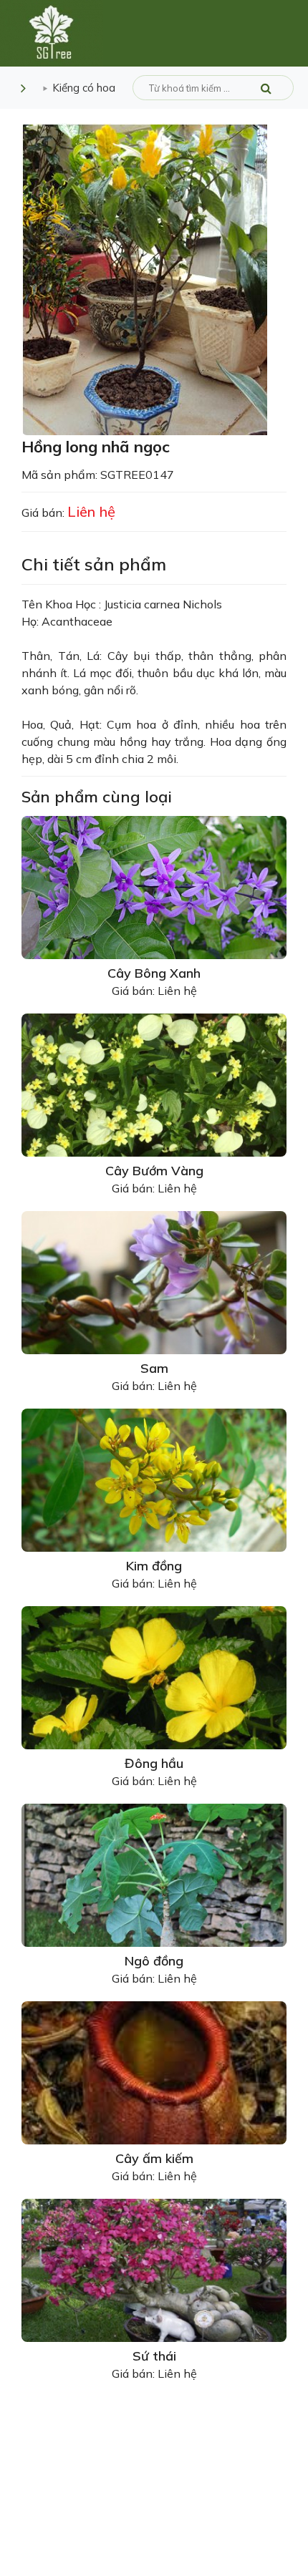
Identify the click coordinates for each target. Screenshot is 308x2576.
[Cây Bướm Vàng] (154, 1084)
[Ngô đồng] (154, 1874)
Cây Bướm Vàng (154, 1171)
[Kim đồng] (154, 1479)
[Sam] (154, 1281)
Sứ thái (154, 2356)
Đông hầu (154, 1763)
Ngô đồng (154, 1961)
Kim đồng (154, 1566)
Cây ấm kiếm (154, 2158)
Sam (154, 1368)
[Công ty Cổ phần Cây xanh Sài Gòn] (52, 32)
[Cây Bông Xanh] (154, 886)
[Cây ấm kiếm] (154, 2071)
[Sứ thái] (154, 2269)
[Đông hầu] (154, 1676)
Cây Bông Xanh (154, 973)
